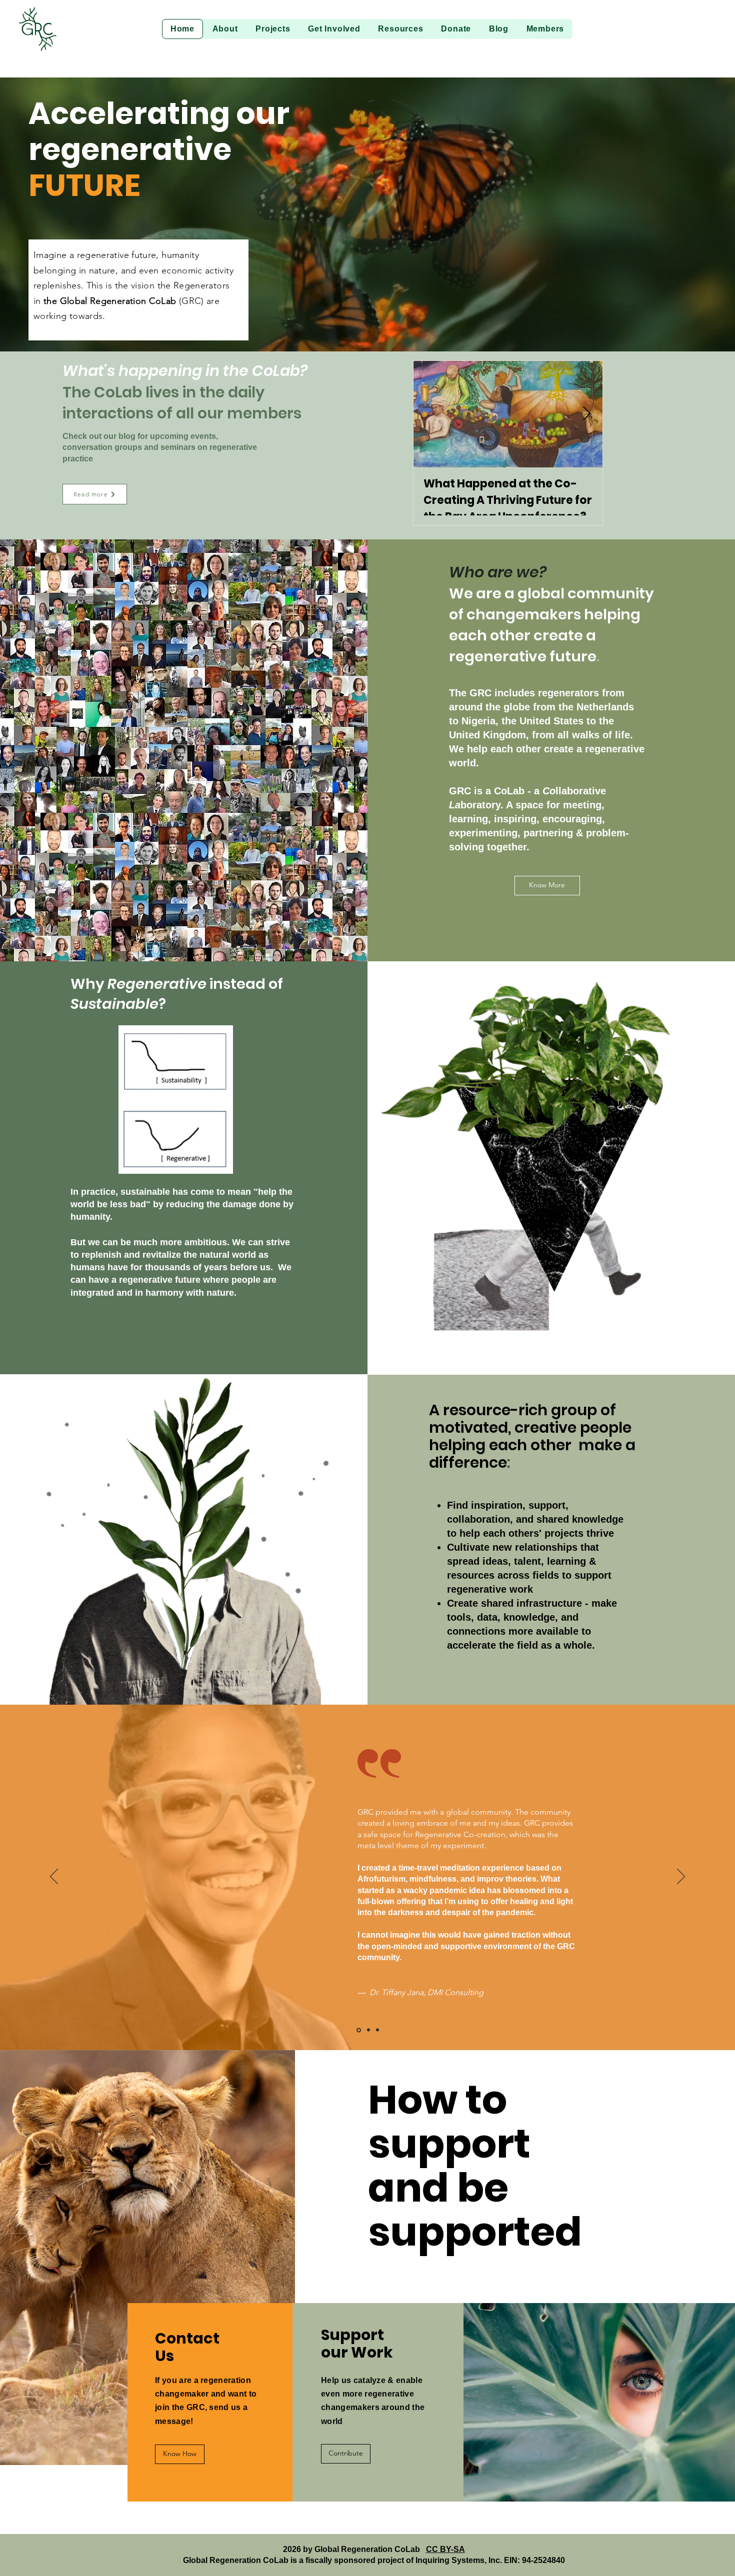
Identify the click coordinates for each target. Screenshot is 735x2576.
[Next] (681, 1877)
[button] (225, 29)
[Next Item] (586, 414)
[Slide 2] (377, 2030)
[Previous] (54, 1877)
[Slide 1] (368, 2030)
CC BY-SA (445, 2549)
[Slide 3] (359, 2030)
